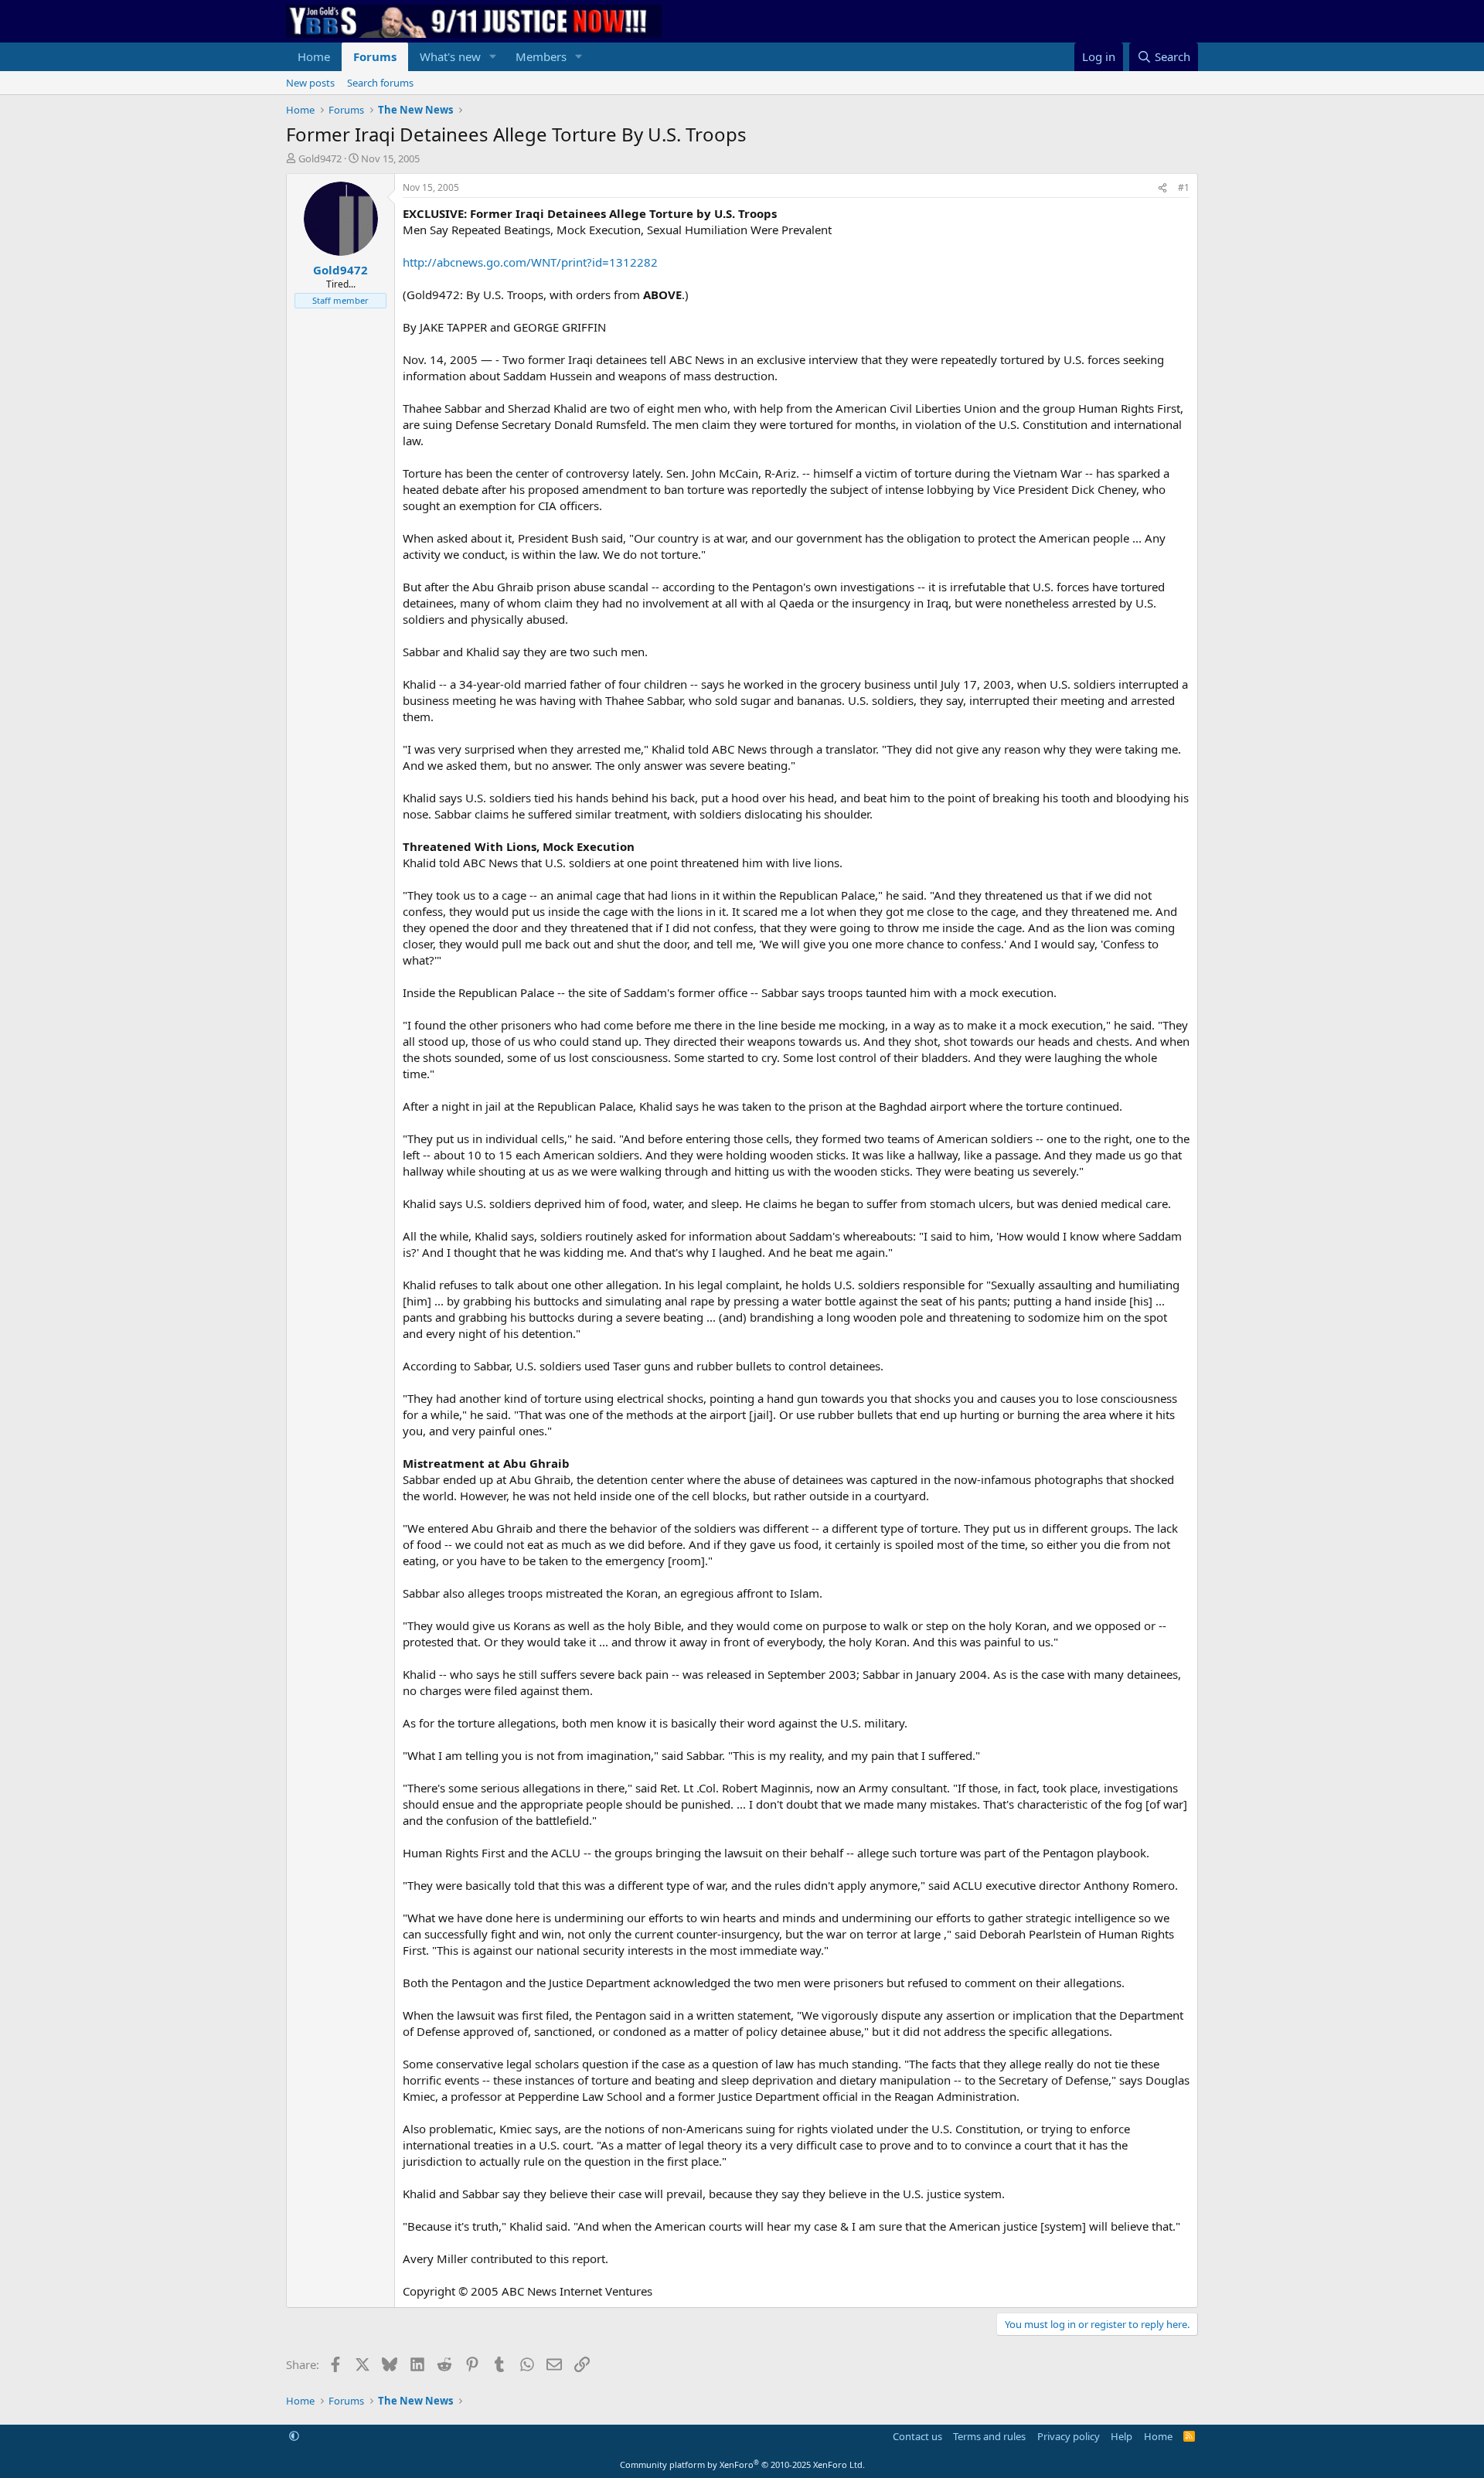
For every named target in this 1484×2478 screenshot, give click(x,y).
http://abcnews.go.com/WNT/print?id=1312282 (530, 262)
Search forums (380, 83)
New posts (310, 83)
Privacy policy (1069, 2436)
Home (314, 56)
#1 (1184, 187)
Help (1122, 2436)
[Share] (1162, 188)
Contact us (917, 2436)
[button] (493, 57)
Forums (375, 56)
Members (541, 56)
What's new (450, 56)
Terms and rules (989, 2436)
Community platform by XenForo (742, 2464)
